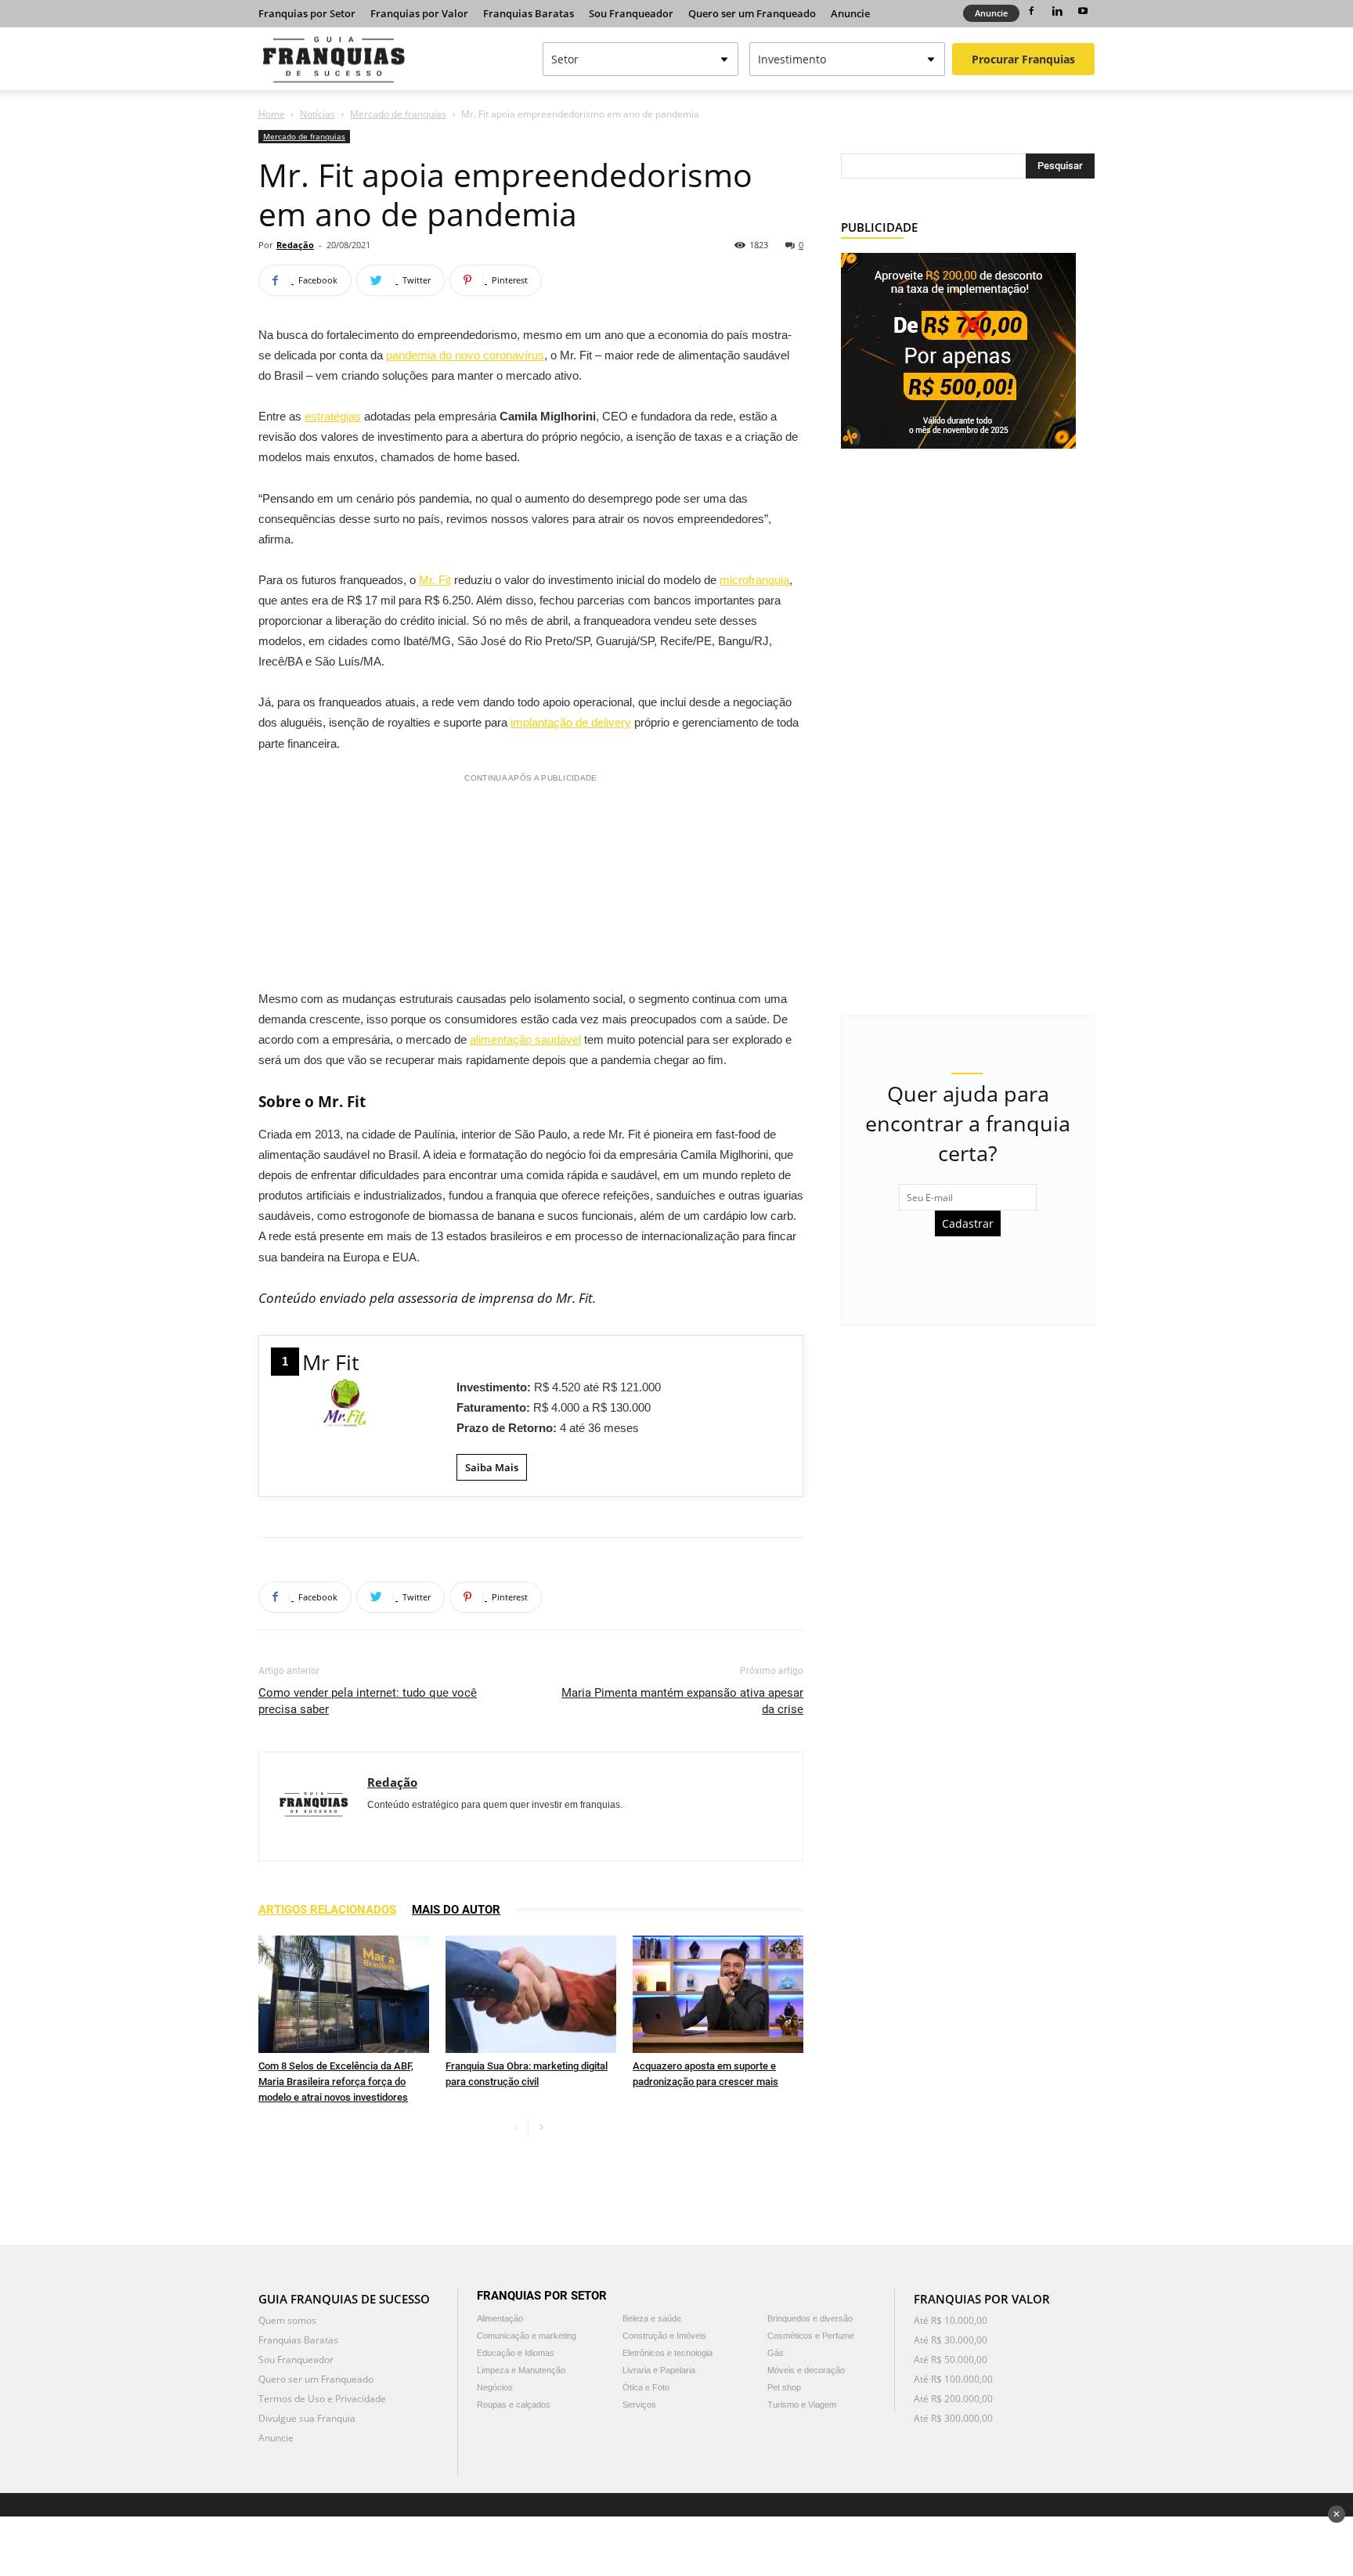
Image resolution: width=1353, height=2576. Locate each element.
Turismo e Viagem (802, 2405)
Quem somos (287, 2320)
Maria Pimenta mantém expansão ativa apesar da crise (682, 1701)
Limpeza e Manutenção (521, 2370)
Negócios (495, 2387)
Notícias (318, 114)
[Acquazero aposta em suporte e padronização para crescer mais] (718, 1994)
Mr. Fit (435, 580)
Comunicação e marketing (527, 2336)
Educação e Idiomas (516, 2353)
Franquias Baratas (529, 13)
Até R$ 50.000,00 (951, 2360)
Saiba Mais (492, 1467)
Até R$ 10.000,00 (951, 2320)
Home (272, 114)
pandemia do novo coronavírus (465, 355)
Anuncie (850, 13)
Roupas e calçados (514, 2405)
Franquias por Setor (307, 13)
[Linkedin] (1057, 11)
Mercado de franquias (398, 114)
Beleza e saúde (652, 2318)
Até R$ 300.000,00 (953, 2418)
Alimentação (500, 2318)
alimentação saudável (525, 1039)
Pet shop (784, 2387)
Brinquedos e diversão (810, 2318)
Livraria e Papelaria (659, 2370)
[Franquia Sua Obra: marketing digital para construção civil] (531, 1994)
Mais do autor (456, 1910)
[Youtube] (1083, 11)
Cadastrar (968, 1223)
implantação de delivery (571, 722)
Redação (295, 245)
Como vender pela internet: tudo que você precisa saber (368, 1701)
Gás (776, 2353)
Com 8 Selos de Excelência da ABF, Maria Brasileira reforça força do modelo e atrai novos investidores (336, 2082)
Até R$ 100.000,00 (953, 2379)
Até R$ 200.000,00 (953, 2399)
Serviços (639, 2405)
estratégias (333, 416)
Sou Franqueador (631, 13)
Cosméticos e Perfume (811, 2336)
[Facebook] (1031, 11)
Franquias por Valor (419, 13)
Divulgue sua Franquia (307, 2418)
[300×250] (958, 350)
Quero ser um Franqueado (752, 13)
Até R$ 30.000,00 (951, 2340)
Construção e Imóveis (664, 2336)
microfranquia (754, 580)
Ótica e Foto (646, 2387)
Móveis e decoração (806, 2370)
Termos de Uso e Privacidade (322, 2399)
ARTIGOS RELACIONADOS (327, 1910)
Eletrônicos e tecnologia (667, 2353)
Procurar (1023, 59)
